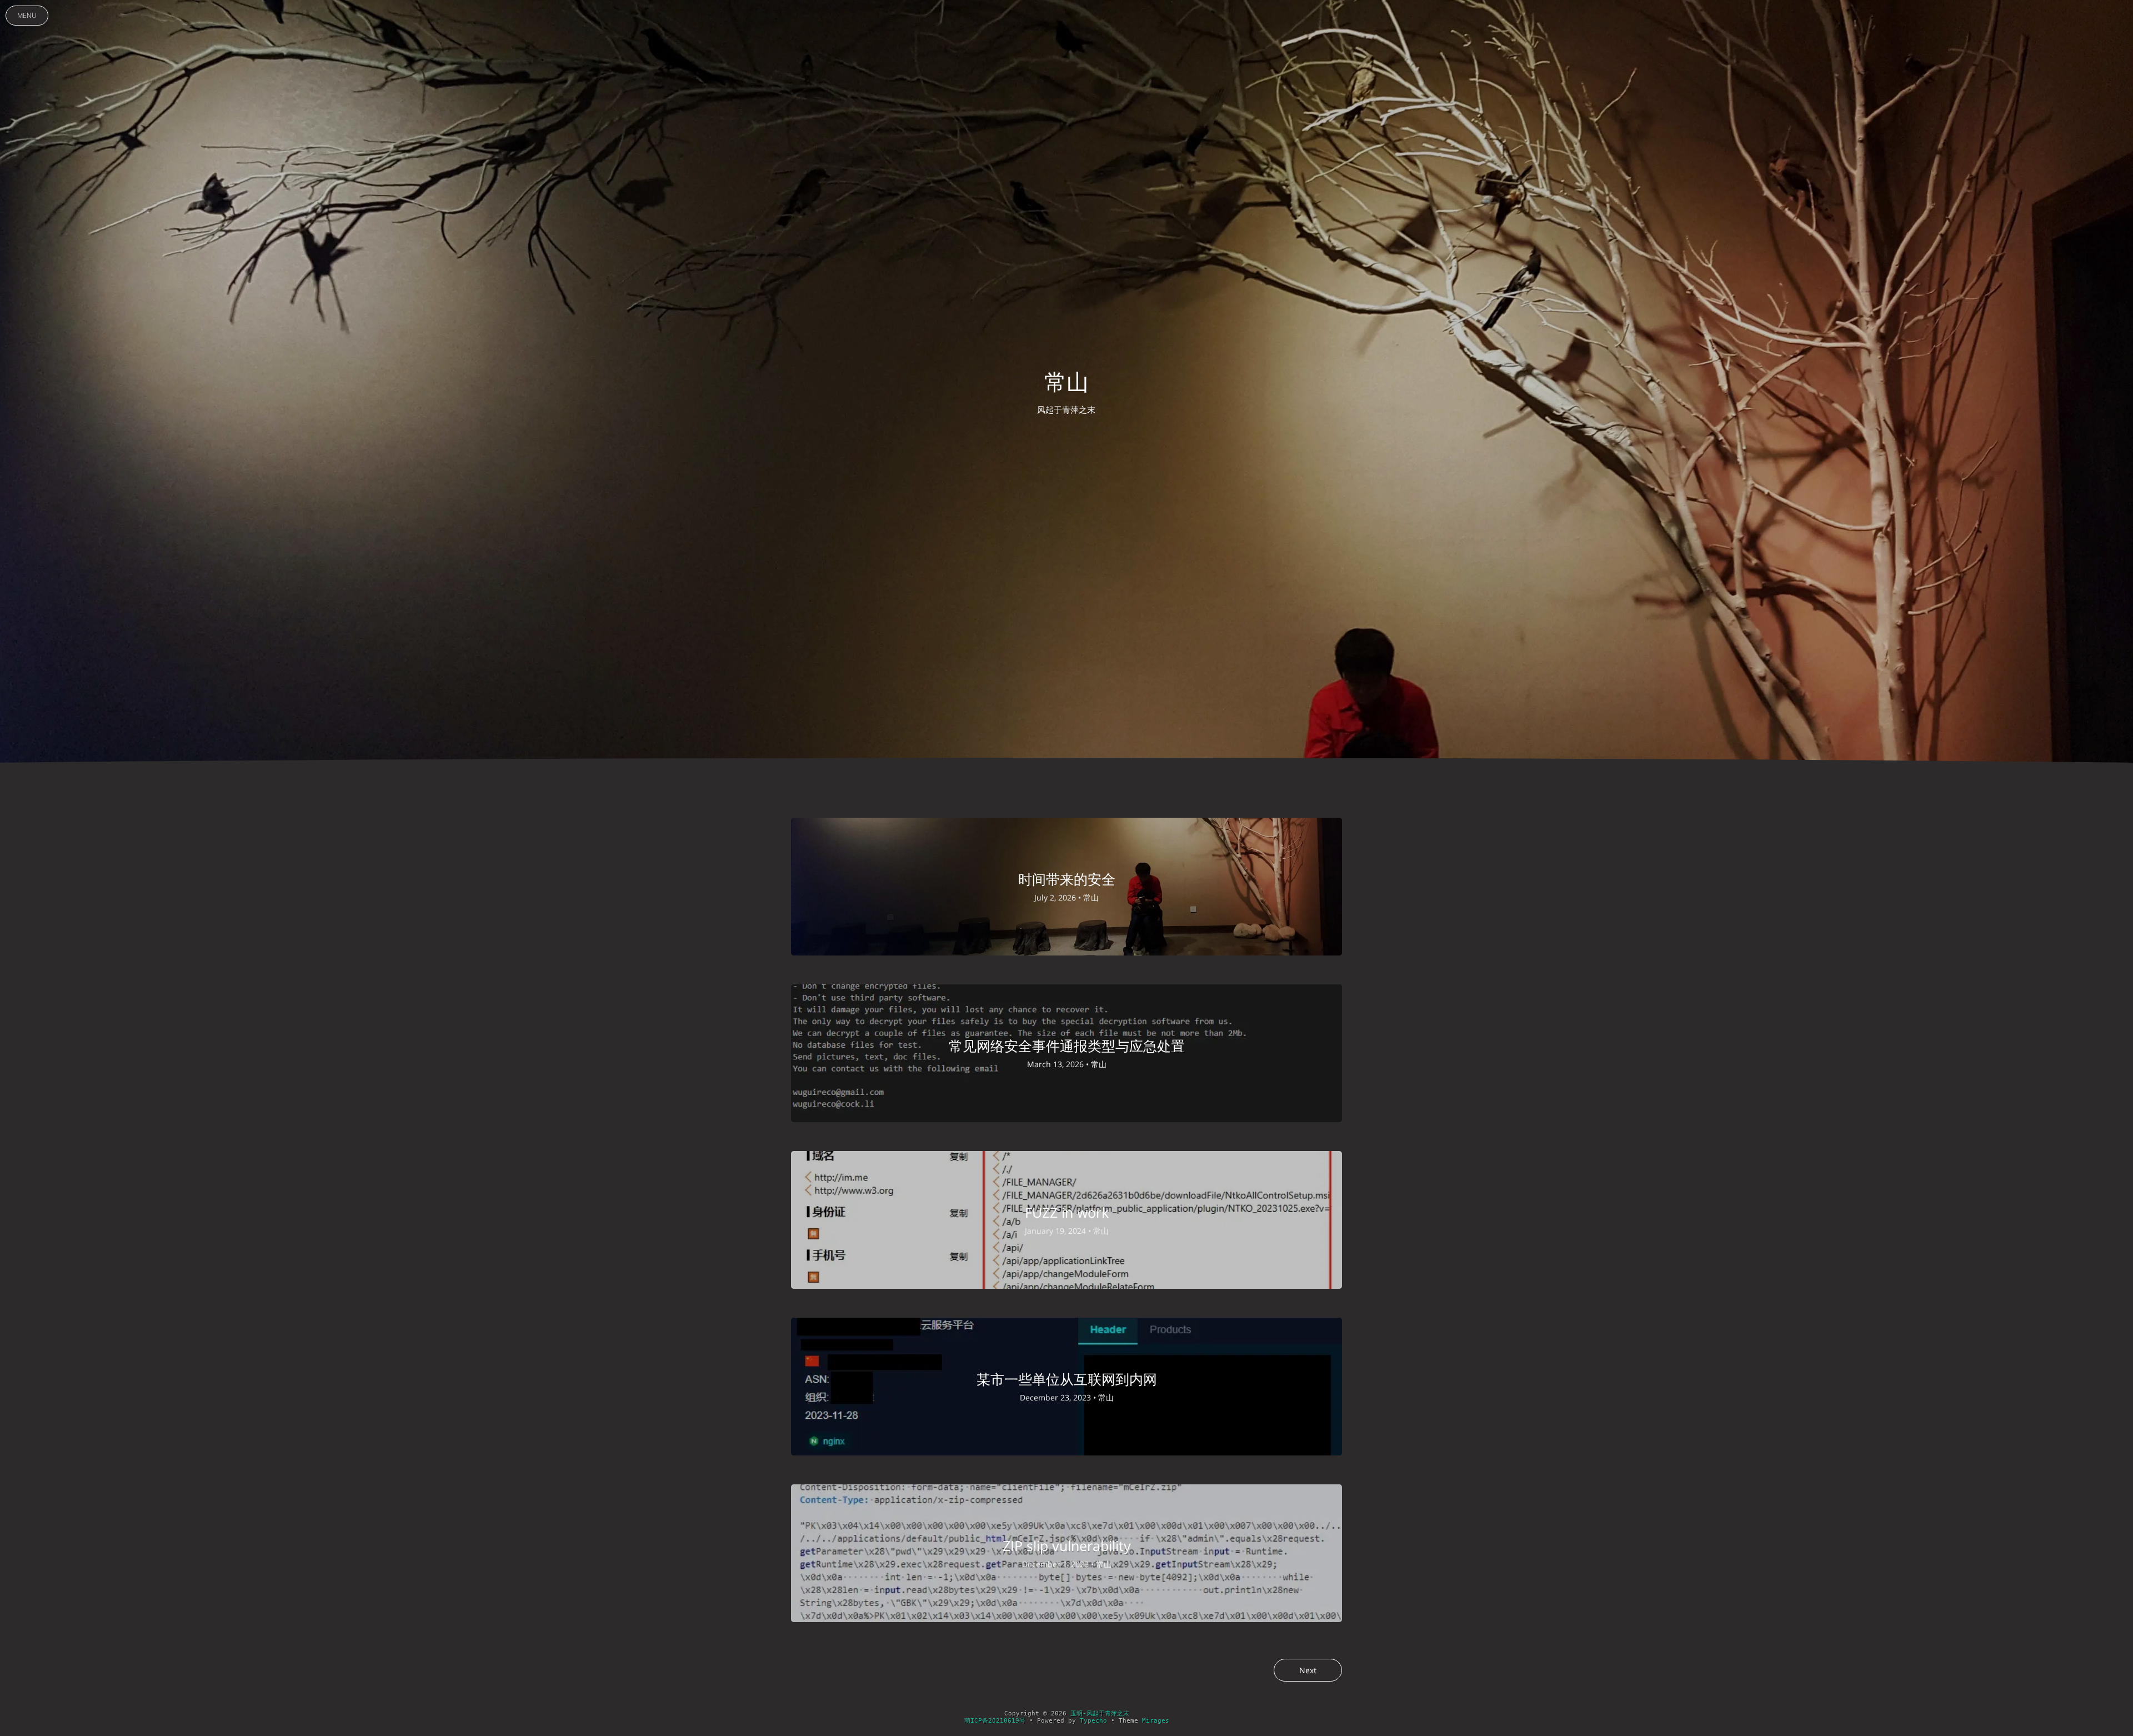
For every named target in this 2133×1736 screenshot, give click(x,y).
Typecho (1093, 1721)
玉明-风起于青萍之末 (1100, 1714)
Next (1308, 1670)
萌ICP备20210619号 (995, 1721)
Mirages (1156, 1721)
